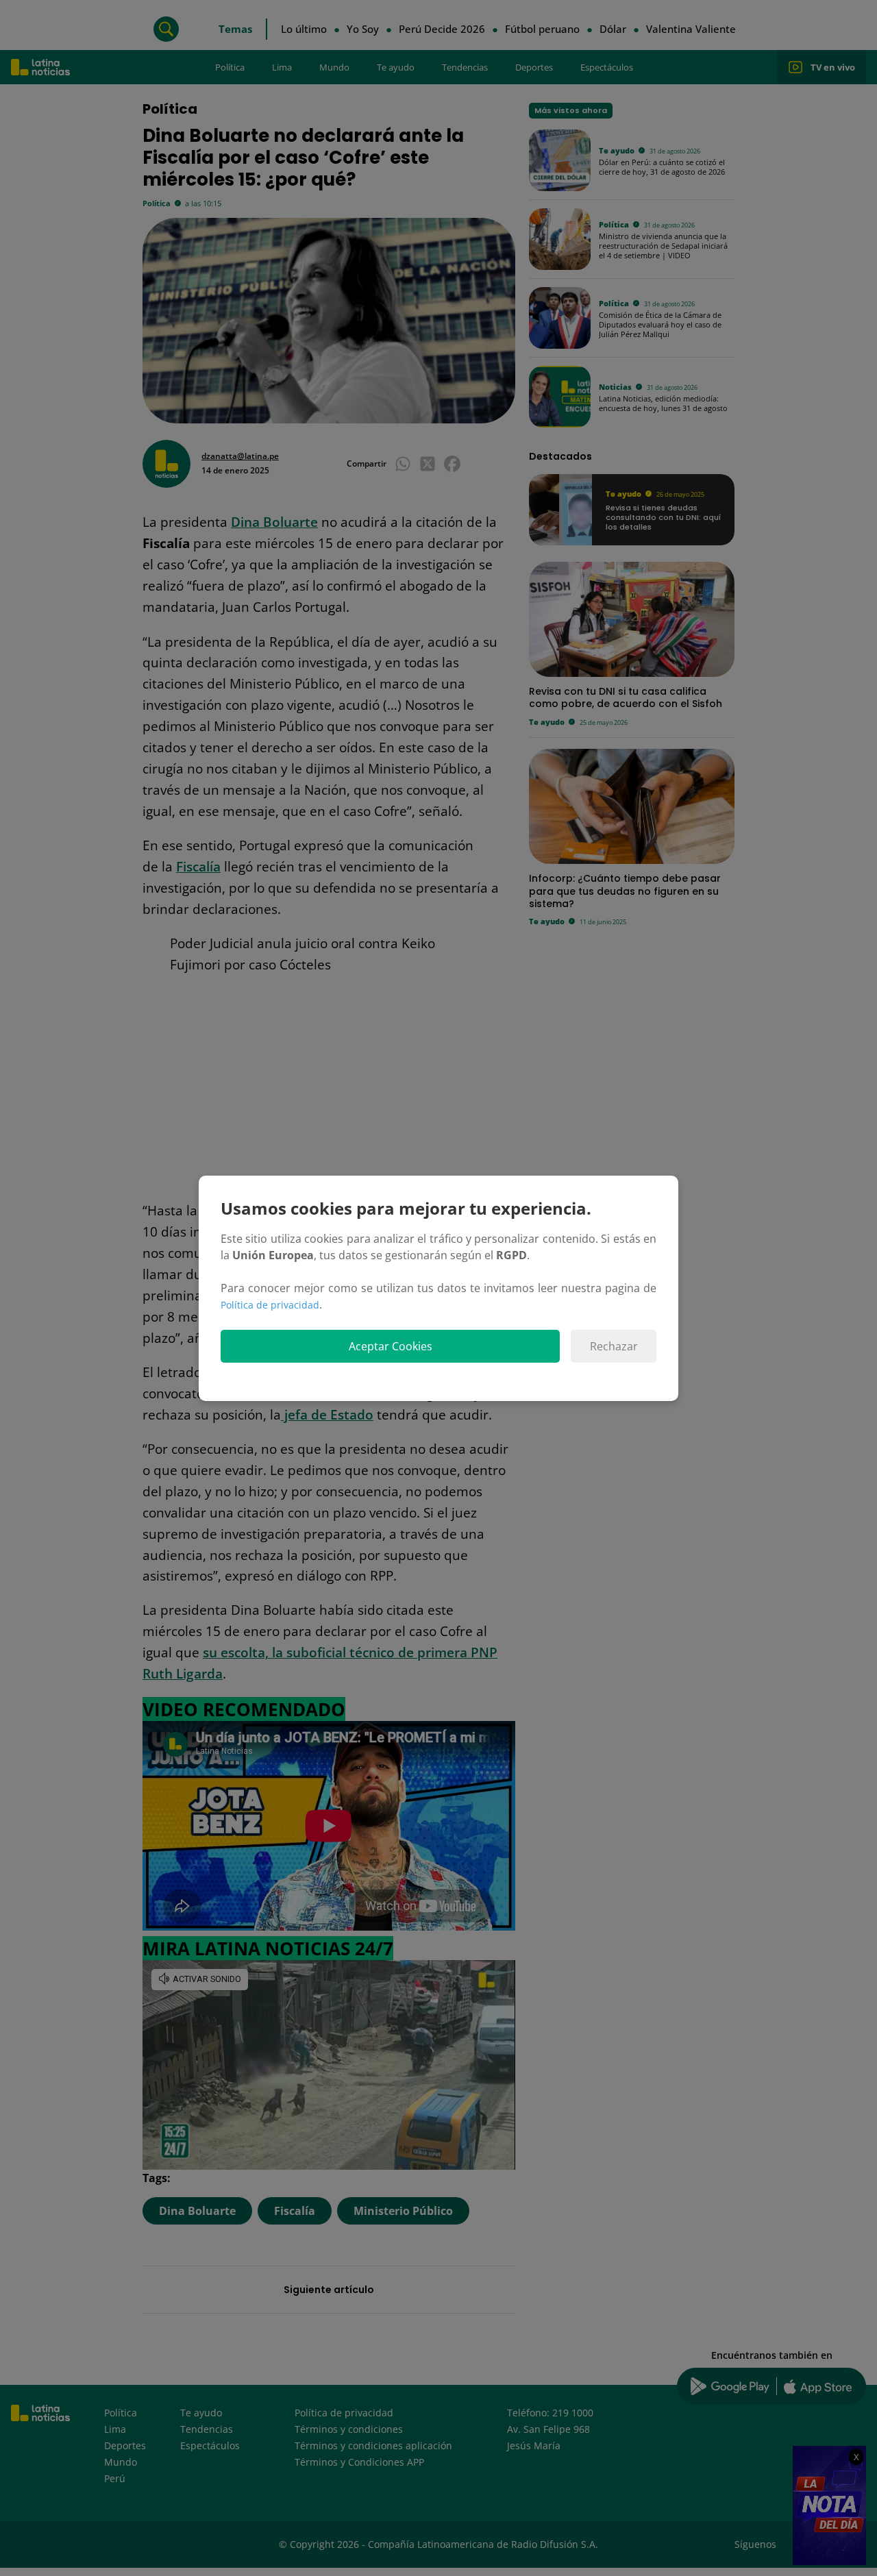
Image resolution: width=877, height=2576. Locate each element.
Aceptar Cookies (391, 1346)
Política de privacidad (270, 1305)
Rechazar (614, 1346)
